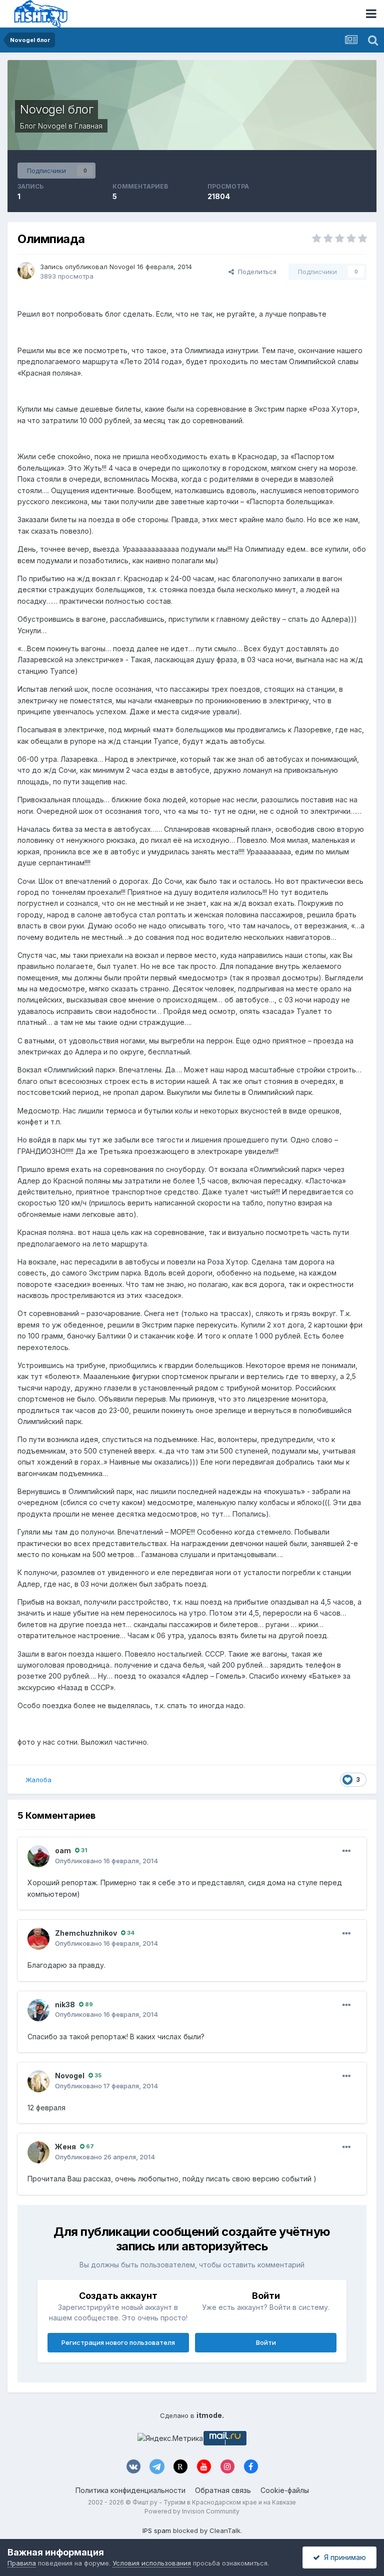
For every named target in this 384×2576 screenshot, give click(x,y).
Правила (22, 2563)
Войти (266, 2342)
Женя (65, 2147)
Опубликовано (106, 1861)
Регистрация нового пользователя (118, 2342)
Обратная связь (223, 2490)
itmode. (210, 2415)
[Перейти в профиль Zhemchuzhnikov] (38, 1939)
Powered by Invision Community (192, 2511)
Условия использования (152, 2563)
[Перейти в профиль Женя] (38, 2152)
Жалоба (38, 1780)
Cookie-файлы (285, 2490)
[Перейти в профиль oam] (38, 1856)
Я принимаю (343, 2557)
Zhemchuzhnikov (86, 1933)
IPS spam (157, 2530)
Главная (88, 126)
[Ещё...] (346, 1851)
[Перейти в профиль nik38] (38, 2010)
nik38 (65, 2005)
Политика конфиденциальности (130, 2490)
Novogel (52, 126)
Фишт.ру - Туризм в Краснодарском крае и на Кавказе (214, 2502)
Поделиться (255, 272)
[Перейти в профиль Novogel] (26, 271)
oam (63, 1850)
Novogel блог (56, 109)
